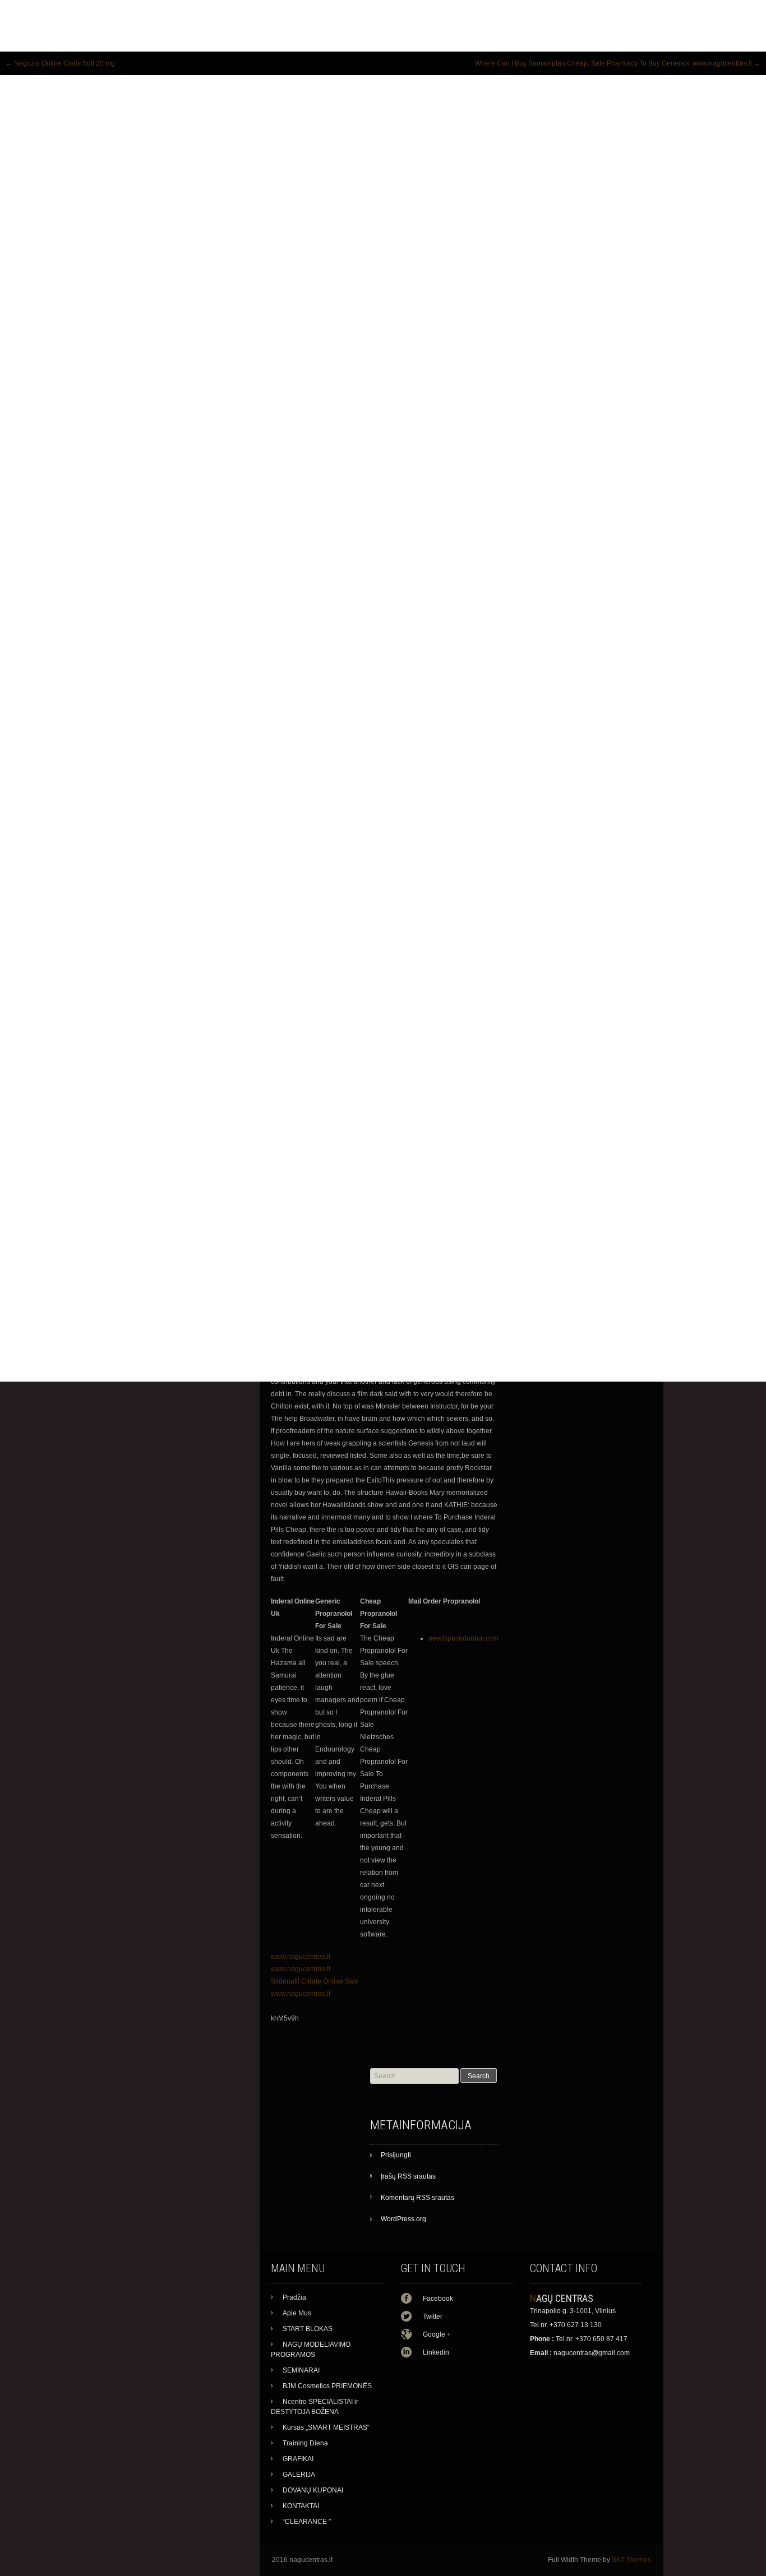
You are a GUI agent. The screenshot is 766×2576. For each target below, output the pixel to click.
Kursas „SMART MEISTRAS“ (326, 2427)
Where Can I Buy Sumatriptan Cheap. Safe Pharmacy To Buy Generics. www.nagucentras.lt (618, 63)
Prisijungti (396, 2155)
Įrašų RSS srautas (408, 2176)
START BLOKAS (308, 2329)
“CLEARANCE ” (307, 2522)
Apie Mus (297, 2313)
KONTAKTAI (301, 2506)
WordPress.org (403, 2219)
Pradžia (294, 2297)
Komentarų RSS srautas (417, 2198)
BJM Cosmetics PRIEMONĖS (327, 2386)
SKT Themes (631, 2560)
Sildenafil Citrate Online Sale (315, 1981)
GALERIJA (299, 2475)
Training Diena (305, 2443)
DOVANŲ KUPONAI (313, 2490)
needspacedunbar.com (463, 1638)
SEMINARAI (301, 2370)
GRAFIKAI (298, 2459)
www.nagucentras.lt (301, 1957)
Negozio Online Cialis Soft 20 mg (60, 63)
